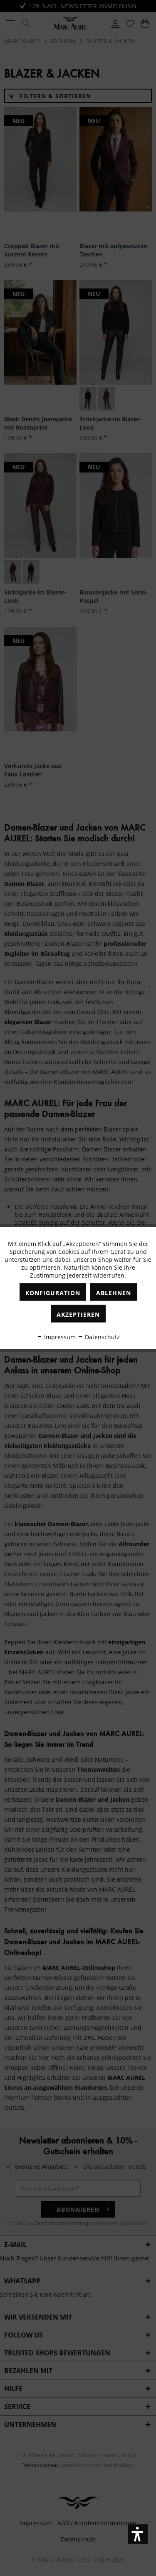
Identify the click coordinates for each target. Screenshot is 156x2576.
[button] (138, 2534)
